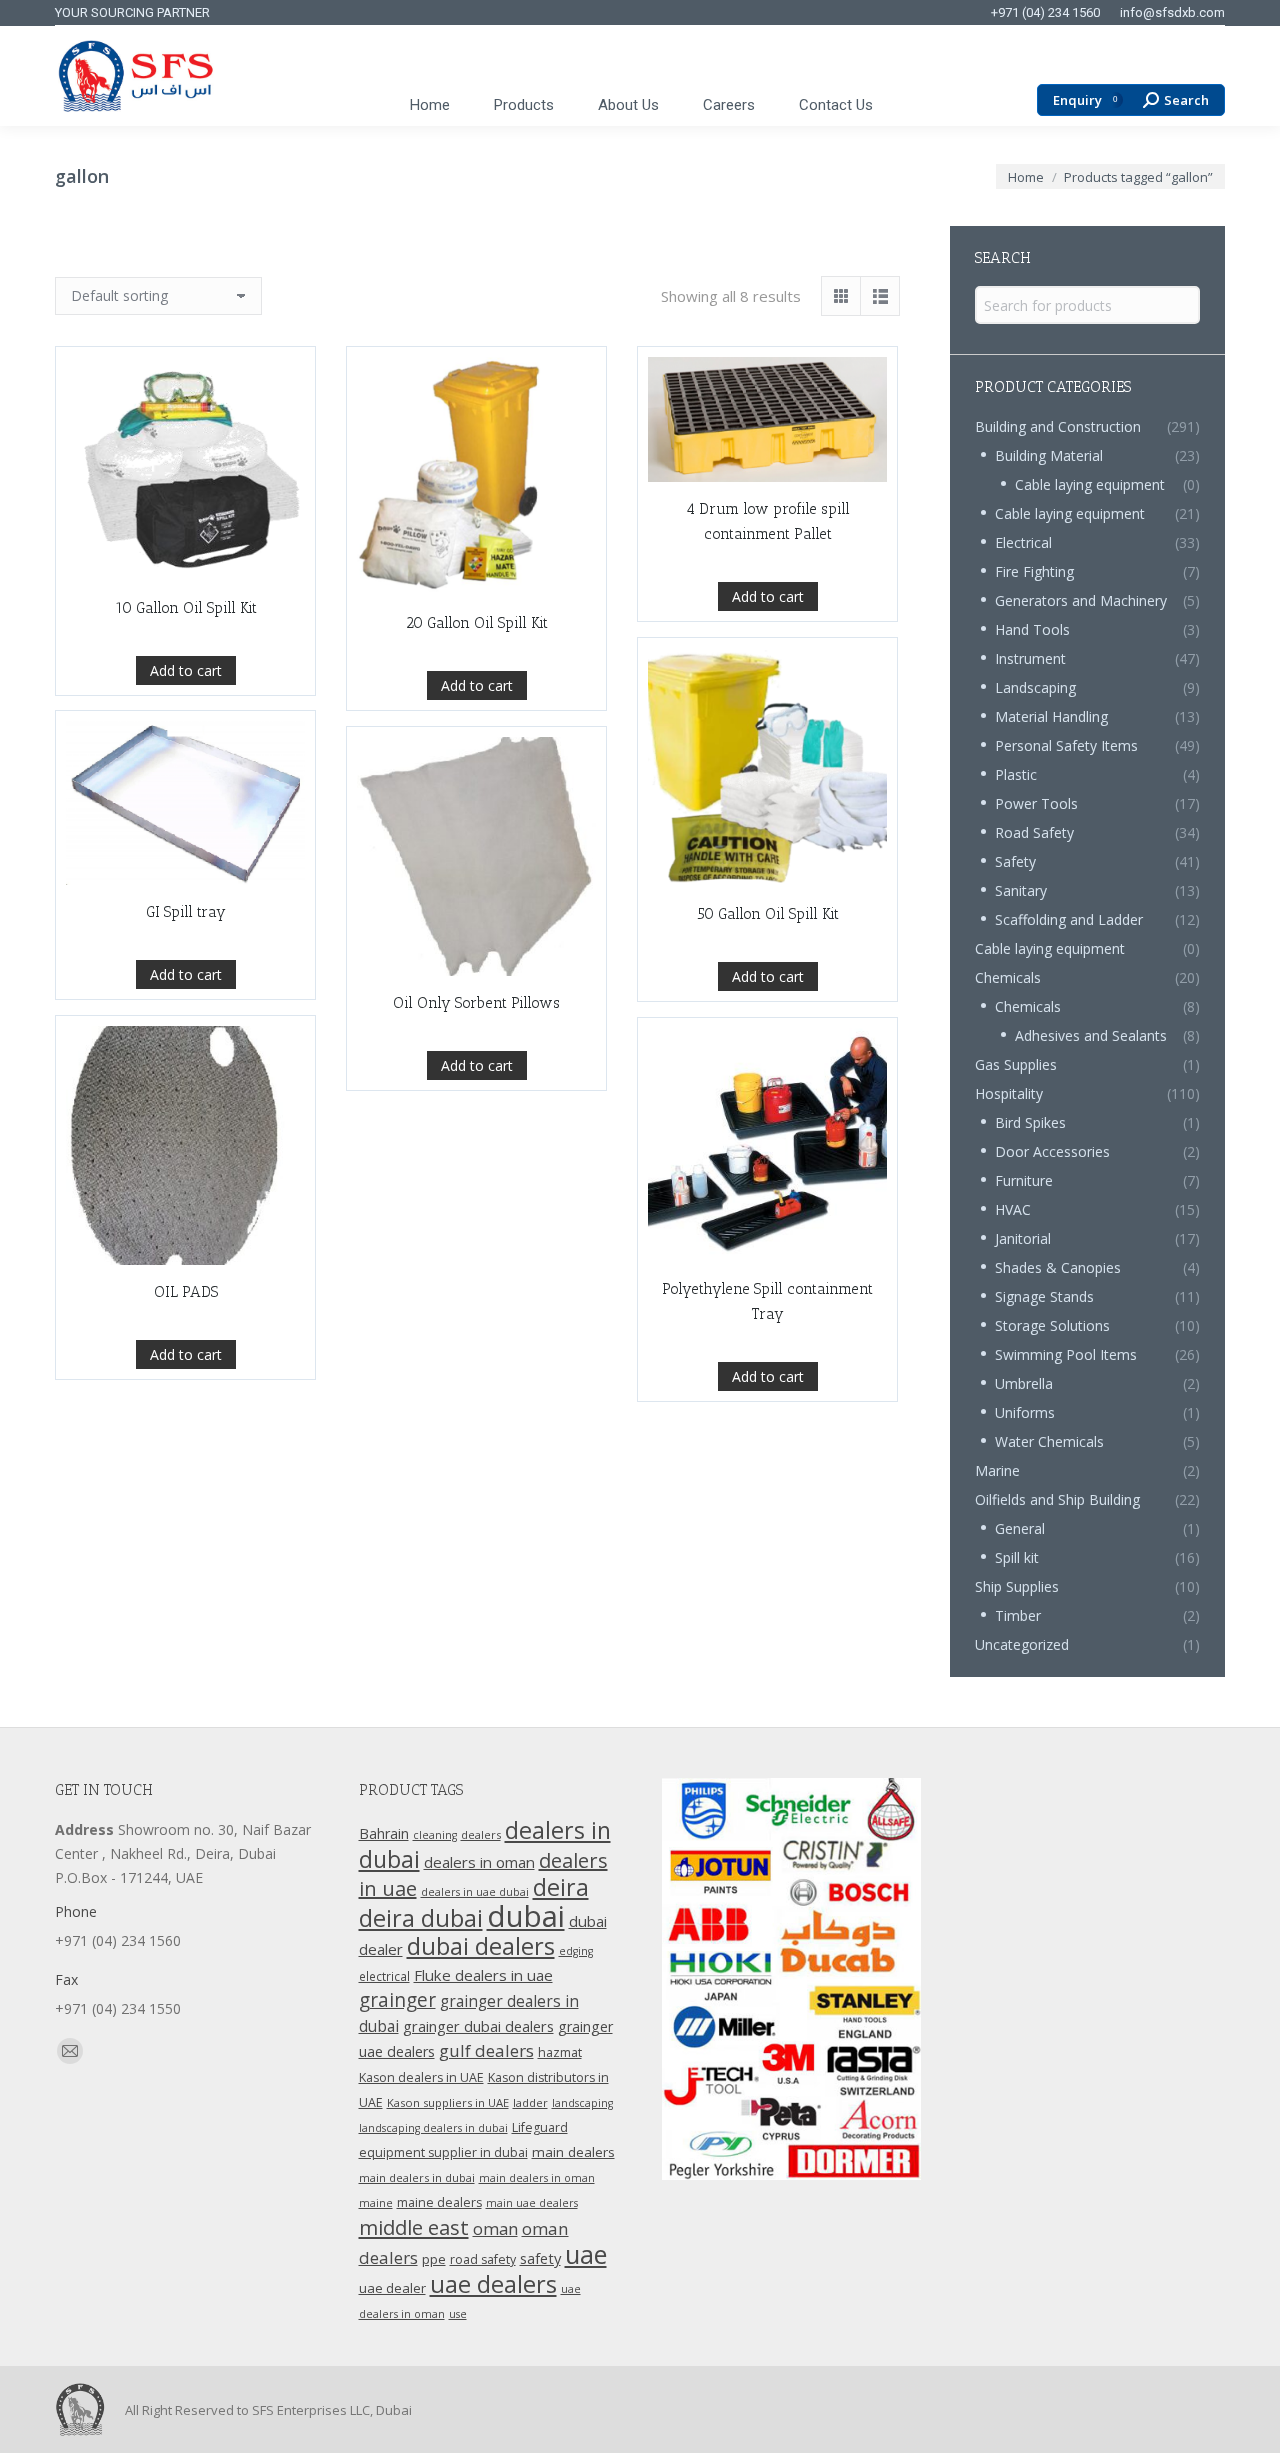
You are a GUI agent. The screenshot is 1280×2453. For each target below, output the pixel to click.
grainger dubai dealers (478, 2026)
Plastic (1016, 774)
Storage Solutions (1052, 1325)
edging (576, 1951)
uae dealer (392, 2288)
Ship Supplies (1017, 1586)
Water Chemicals (1049, 1441)
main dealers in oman (537, 2178)
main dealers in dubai (417, 2177)
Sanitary (1021, 890)
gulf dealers (486, 2050)
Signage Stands (1044, 1296)
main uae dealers (532, 2203)
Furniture (1024, 1180)
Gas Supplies (1016, 1064)
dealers (481, 1834)
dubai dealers (481, 1946)
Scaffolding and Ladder (1069, 919)
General (1020, 1528)
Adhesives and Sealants (1091, 1035)
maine (376, 2203)
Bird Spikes (1030, 1122)
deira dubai (421, 1918)
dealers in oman (479, 1862)
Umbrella (1024, 1383)
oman (495, 2228)
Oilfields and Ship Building (1057, 1499)
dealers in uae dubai (475, 1892)
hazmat (560, 2052)
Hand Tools (1032, 629)
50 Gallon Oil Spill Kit (768, 914)
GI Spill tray (186, 912)
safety (540, 2258)
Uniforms (1025, 1412)
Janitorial (1023, 1238)
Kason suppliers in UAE (448, 2102)
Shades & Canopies (1058, 1267)
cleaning (435, 1835)
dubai (526, 1916)
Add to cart (186, 670)
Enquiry (1085, 100)
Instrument (1030, 658)
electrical (384, 1976)
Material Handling (1051, 716)
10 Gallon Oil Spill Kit (186, 608)
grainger (397, 2000)
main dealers (573, 2152)
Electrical (1023, 542)
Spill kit (1017, 1557)
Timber (1018, 1615)
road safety (483, 2259)
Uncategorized (1022, 1644)
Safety (1015, 861)
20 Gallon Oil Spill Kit (477, 623)
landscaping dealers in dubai (433, 2128)
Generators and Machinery (1081, 600)
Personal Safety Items (1066, 745)
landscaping (582, 2103)
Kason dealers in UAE (421, 2077)
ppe (434, 2259)
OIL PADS (186, 1292)
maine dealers (439, 2202)
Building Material (1049, 455)
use (458, 2314)
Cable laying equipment (1090, 484)
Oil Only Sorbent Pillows (476, 1003)
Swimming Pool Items (1066, 1354)
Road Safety (1034, 832)
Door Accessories (1052, 1151)
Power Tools (1036, 803)
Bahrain (384, 1833)
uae (586, 2254)
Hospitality (1009, 1093)
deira (561, 1887)
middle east (414, 2227)
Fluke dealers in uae (483, 1975)
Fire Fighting (1034, 571)
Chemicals (1008, 977)
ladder (530, 2102)
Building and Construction (1058, 426)
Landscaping (1035, 687)
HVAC (1013, 1209)
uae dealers (493, 2284)
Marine (997, 1470)
